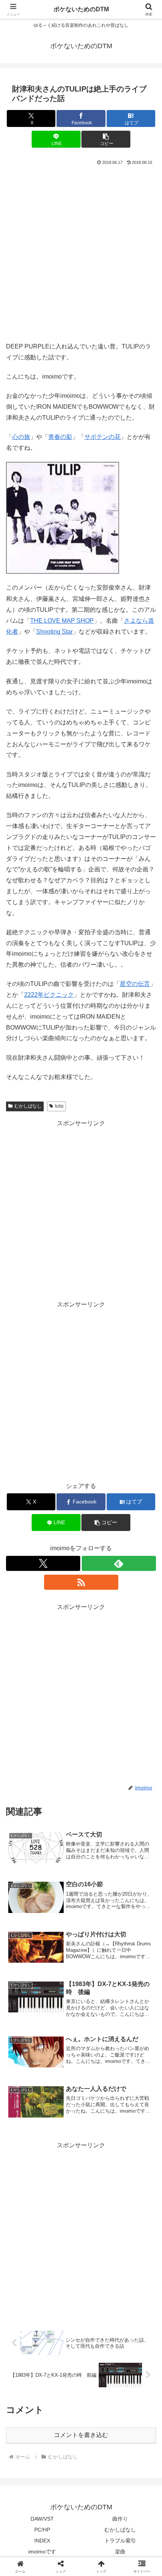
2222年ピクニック (49, 995)
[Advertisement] (81, 252)
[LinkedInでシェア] (99, 2166)
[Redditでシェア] (99, 2145)
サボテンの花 (102, 437)
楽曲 (120, 2552)
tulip (59, 1106)
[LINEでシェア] (27, 2166)
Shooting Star (54, 632)
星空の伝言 (135, 984)
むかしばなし (28, 1106)
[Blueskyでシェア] (99, 2125)
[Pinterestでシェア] (63, 2166)
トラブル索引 (120, 2541)
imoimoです (42, 2552)
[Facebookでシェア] (27, 2145)
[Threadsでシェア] (63, 2145)
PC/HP (42, 2530)
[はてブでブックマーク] (135, 2145)
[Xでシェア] (27, 2125)
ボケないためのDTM (81, 9)
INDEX (42, 2541)
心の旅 (21, 437)
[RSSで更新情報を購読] (81, 1582)
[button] (106, 139)
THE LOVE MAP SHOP (62, 621)
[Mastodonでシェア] (63, 2125)
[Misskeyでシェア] (135, 2125)
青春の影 (60, 437)
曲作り (120, 2519)
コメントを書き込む (81, 2435)
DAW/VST (42, 2519)
